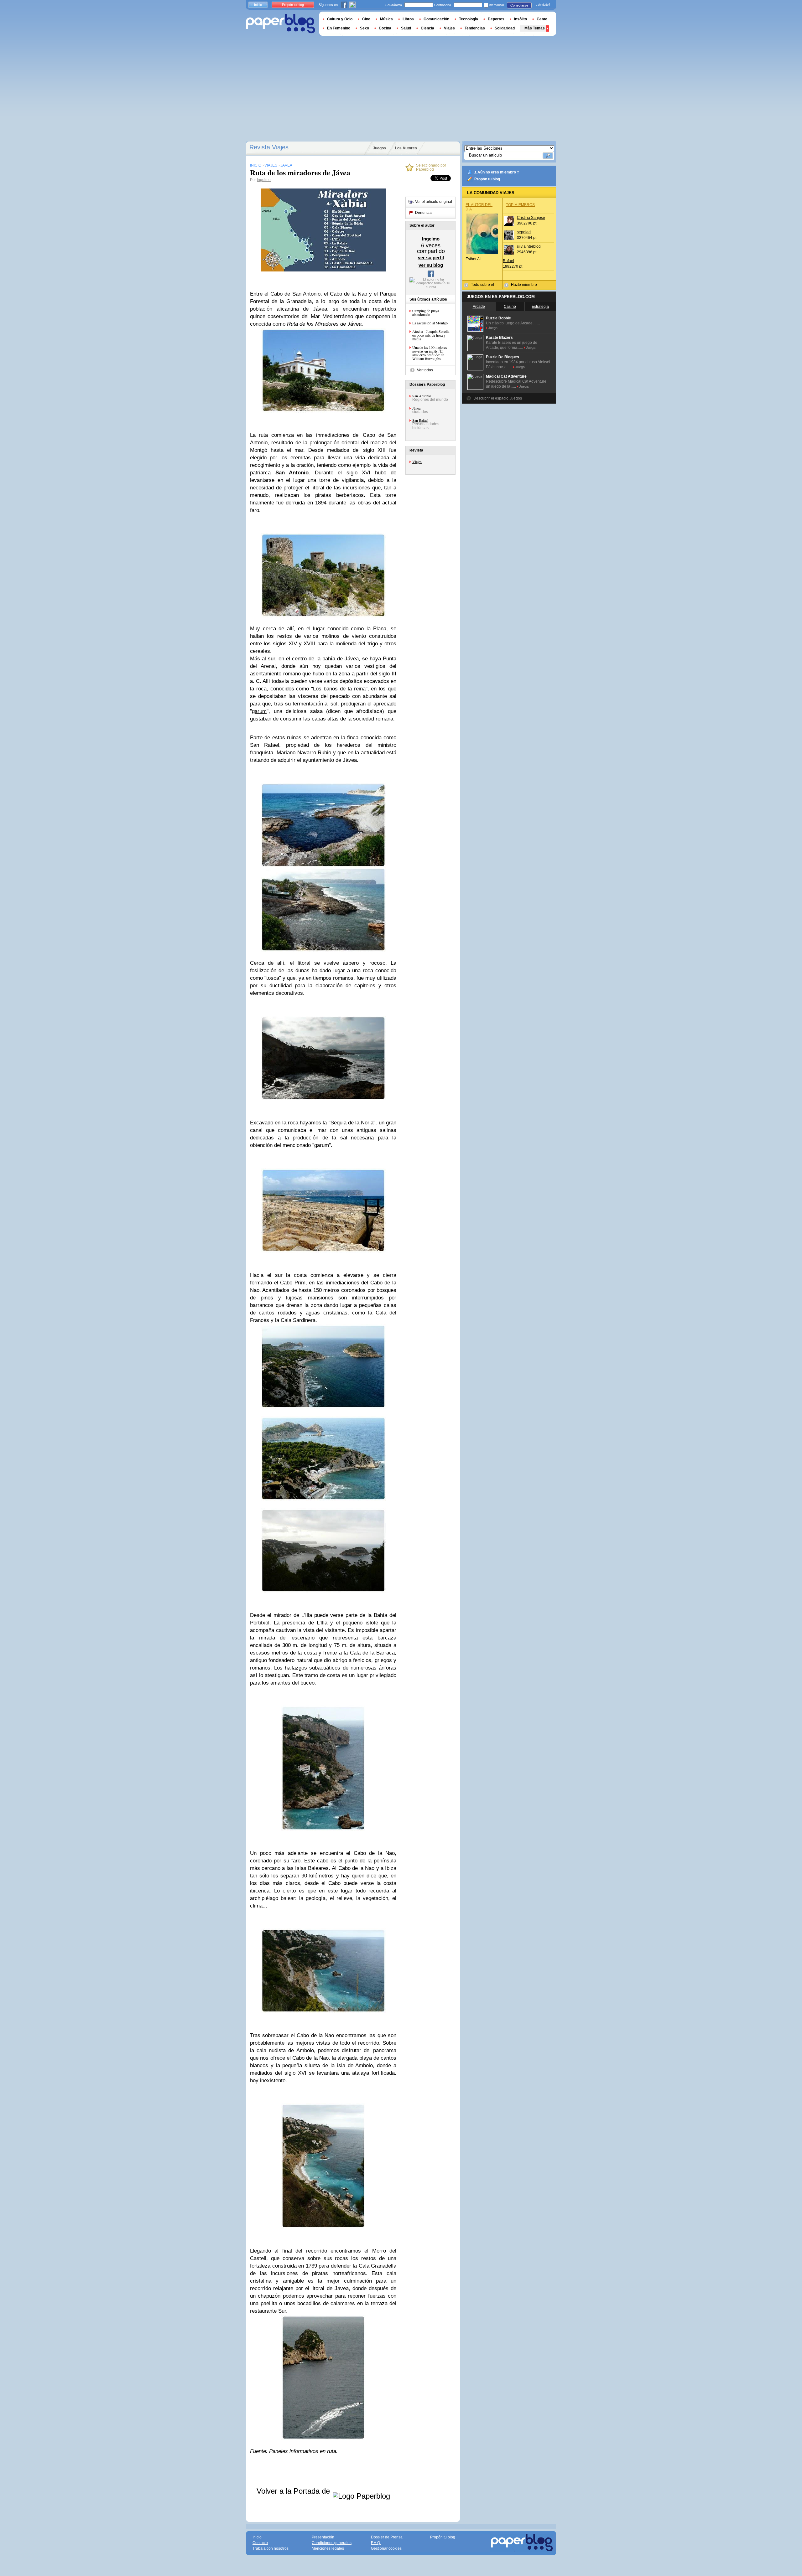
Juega (493, 328)
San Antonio (422, 396)
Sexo (365, 28)
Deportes (496, 19)
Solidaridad (505, 28)
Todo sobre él (482, 285)
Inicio (258, 5)
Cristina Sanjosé (531, 218)
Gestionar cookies (386, 2548)
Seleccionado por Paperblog (431, 168)
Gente (542, 19)
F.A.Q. (376, 2543)
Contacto (260, 2543)
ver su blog (431, 265)
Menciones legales (328, 2548)
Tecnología (469, 19)
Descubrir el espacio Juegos (498, 398)
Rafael (508, 261)
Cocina (385, 28)
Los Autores (406, 148)
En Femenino (339, 28)
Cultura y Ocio (340, 19)
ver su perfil (431, 258)
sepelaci (524, 232)
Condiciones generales (332, 2543)
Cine (366, 19)
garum (259, 711)
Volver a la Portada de (294, 2491)
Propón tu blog (487, 179)
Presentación (323, 2537)
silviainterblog (529, 246)
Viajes (417, 462)
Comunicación (436, 19)
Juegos (379, 148)
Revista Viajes (269, 147)
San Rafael (420, 420)
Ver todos (425, 370)
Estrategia (540, 307)
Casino (510, 307)
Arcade (479, 307)
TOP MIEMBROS (520, 205)
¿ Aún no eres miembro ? (497, 172)
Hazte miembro (524, 285)
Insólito (521, 19)
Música (386, 19)
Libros (408, 19)
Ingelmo (264, 180)
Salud (406, 28)
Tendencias (475, 28)
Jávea (416, 408)
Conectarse (519, 5)
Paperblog (281, 24)
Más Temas (535, 28)
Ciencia (427, 28)
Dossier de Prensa (387, 2537)
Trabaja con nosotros (271, 2548)
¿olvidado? (543, 5)
